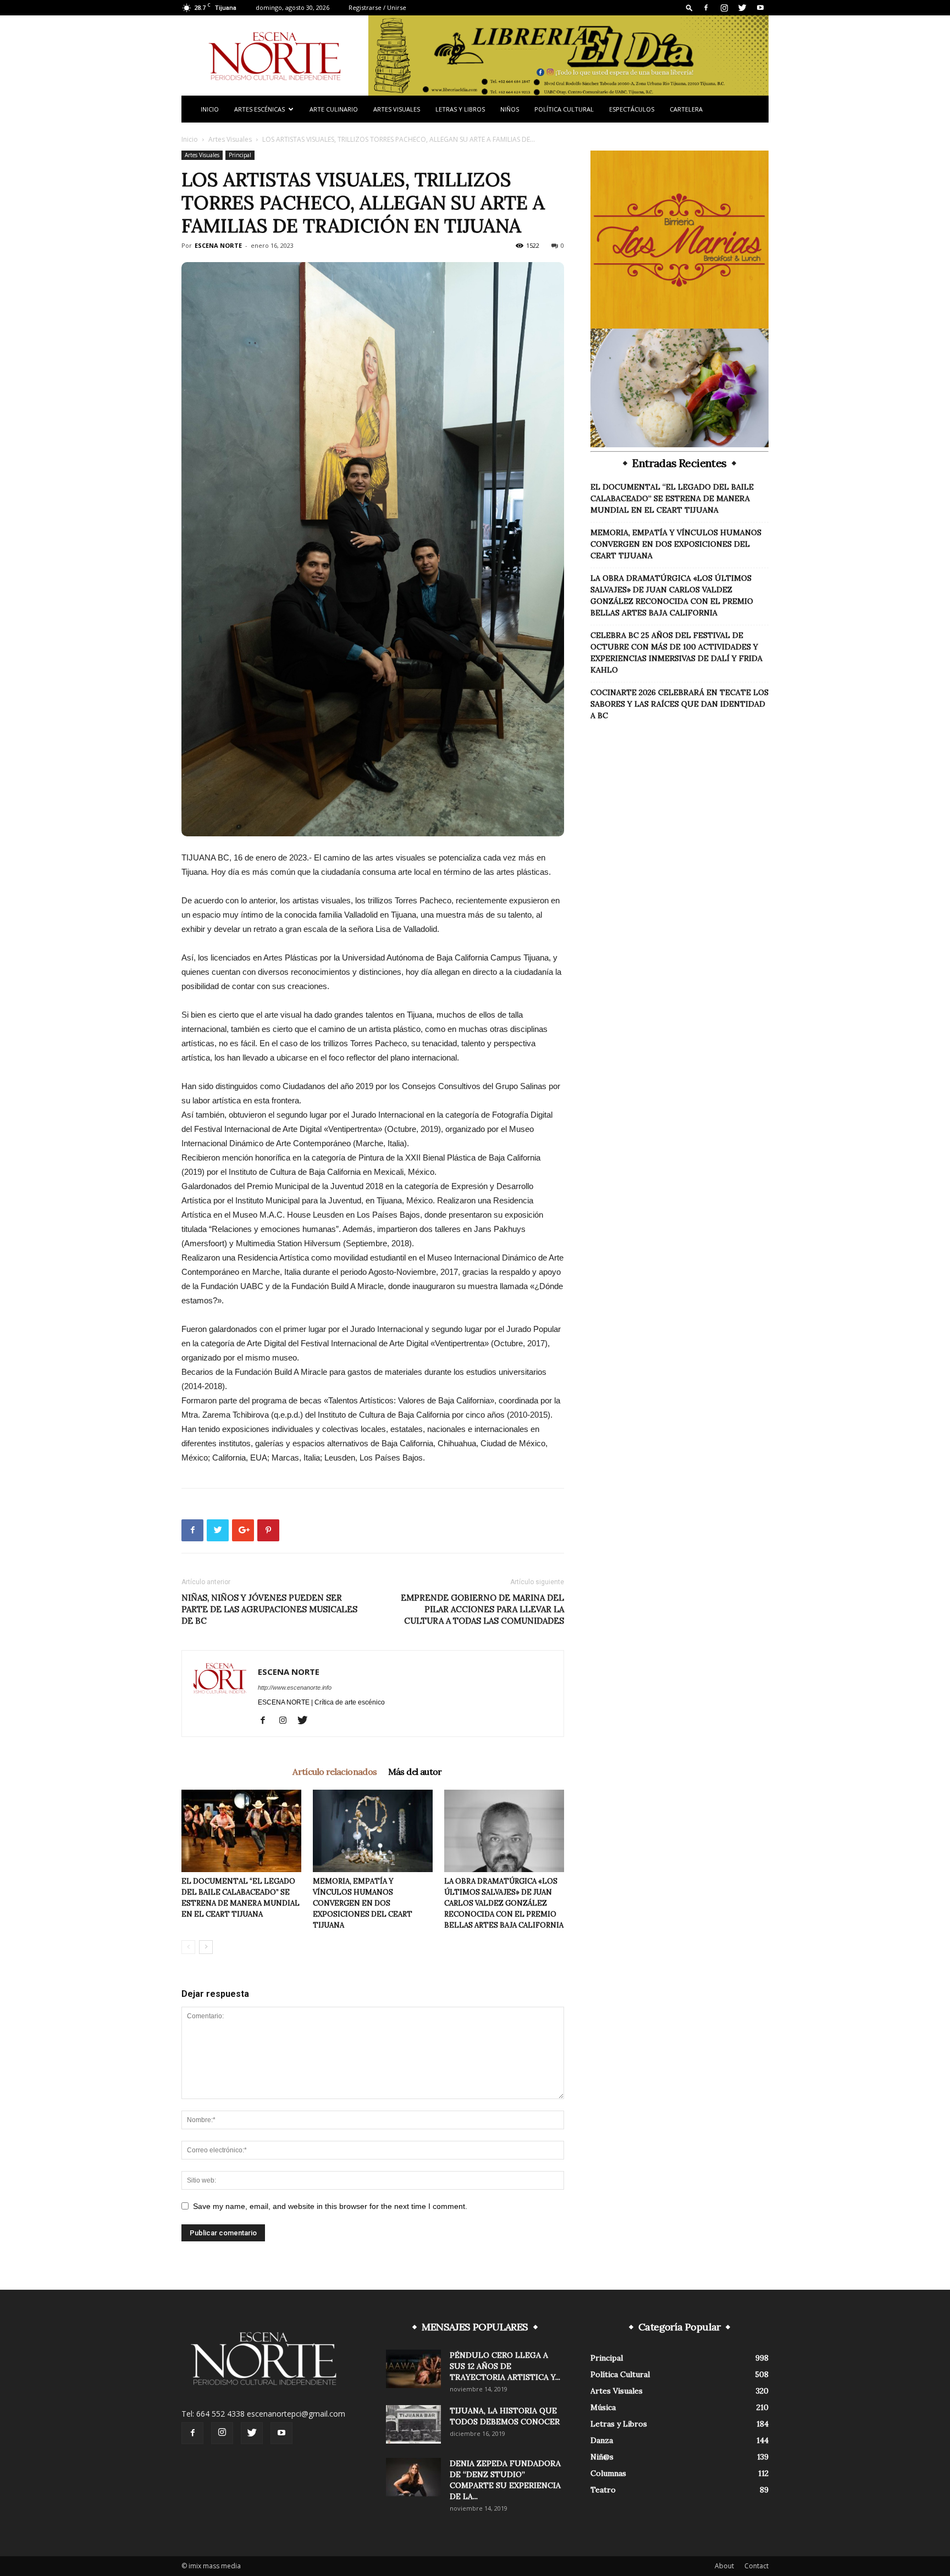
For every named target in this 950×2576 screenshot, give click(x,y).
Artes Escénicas (259, 109)
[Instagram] (724, 8)
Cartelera (686, 109)
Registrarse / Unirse (377, 7)
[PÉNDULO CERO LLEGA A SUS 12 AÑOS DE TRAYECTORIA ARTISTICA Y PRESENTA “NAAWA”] (413, 2369)
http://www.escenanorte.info (295, 1687)
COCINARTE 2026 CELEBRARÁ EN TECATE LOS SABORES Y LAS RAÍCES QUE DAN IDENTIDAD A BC (680, 704)
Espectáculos (632, 109)
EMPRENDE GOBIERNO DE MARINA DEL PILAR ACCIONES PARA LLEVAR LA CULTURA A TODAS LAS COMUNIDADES (482, 1609)
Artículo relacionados (335, 1772)
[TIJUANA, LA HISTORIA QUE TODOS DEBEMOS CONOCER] (413, 2424)
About (724, 2566)
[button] (689, 7)
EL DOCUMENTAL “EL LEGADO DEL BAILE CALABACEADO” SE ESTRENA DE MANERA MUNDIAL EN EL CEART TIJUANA (672, 498)
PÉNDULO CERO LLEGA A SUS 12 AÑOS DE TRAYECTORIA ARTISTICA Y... (505, 2366)
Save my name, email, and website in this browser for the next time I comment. (330, 2206)
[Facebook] (706, 8)
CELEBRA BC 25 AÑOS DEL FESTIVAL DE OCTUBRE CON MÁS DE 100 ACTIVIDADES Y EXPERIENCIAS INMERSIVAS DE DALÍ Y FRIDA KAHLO (676, 653)
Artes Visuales (397, 109)
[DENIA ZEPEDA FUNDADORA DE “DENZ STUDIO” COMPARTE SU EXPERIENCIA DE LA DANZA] (413, 2477)
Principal (240, 155)
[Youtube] (760, 8)
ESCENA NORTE (218, 245)
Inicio (210, 109)
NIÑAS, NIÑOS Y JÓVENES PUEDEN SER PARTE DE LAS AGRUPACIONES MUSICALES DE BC (269, 1609)
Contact (756, 2566)
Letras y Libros (460, 109)
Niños (510, 109)
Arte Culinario (334, 109)
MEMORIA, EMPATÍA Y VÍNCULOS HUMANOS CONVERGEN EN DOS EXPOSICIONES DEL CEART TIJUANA (363, 1903)
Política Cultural (564, 109)
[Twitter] (742, 8)
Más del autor (415, 1772)
